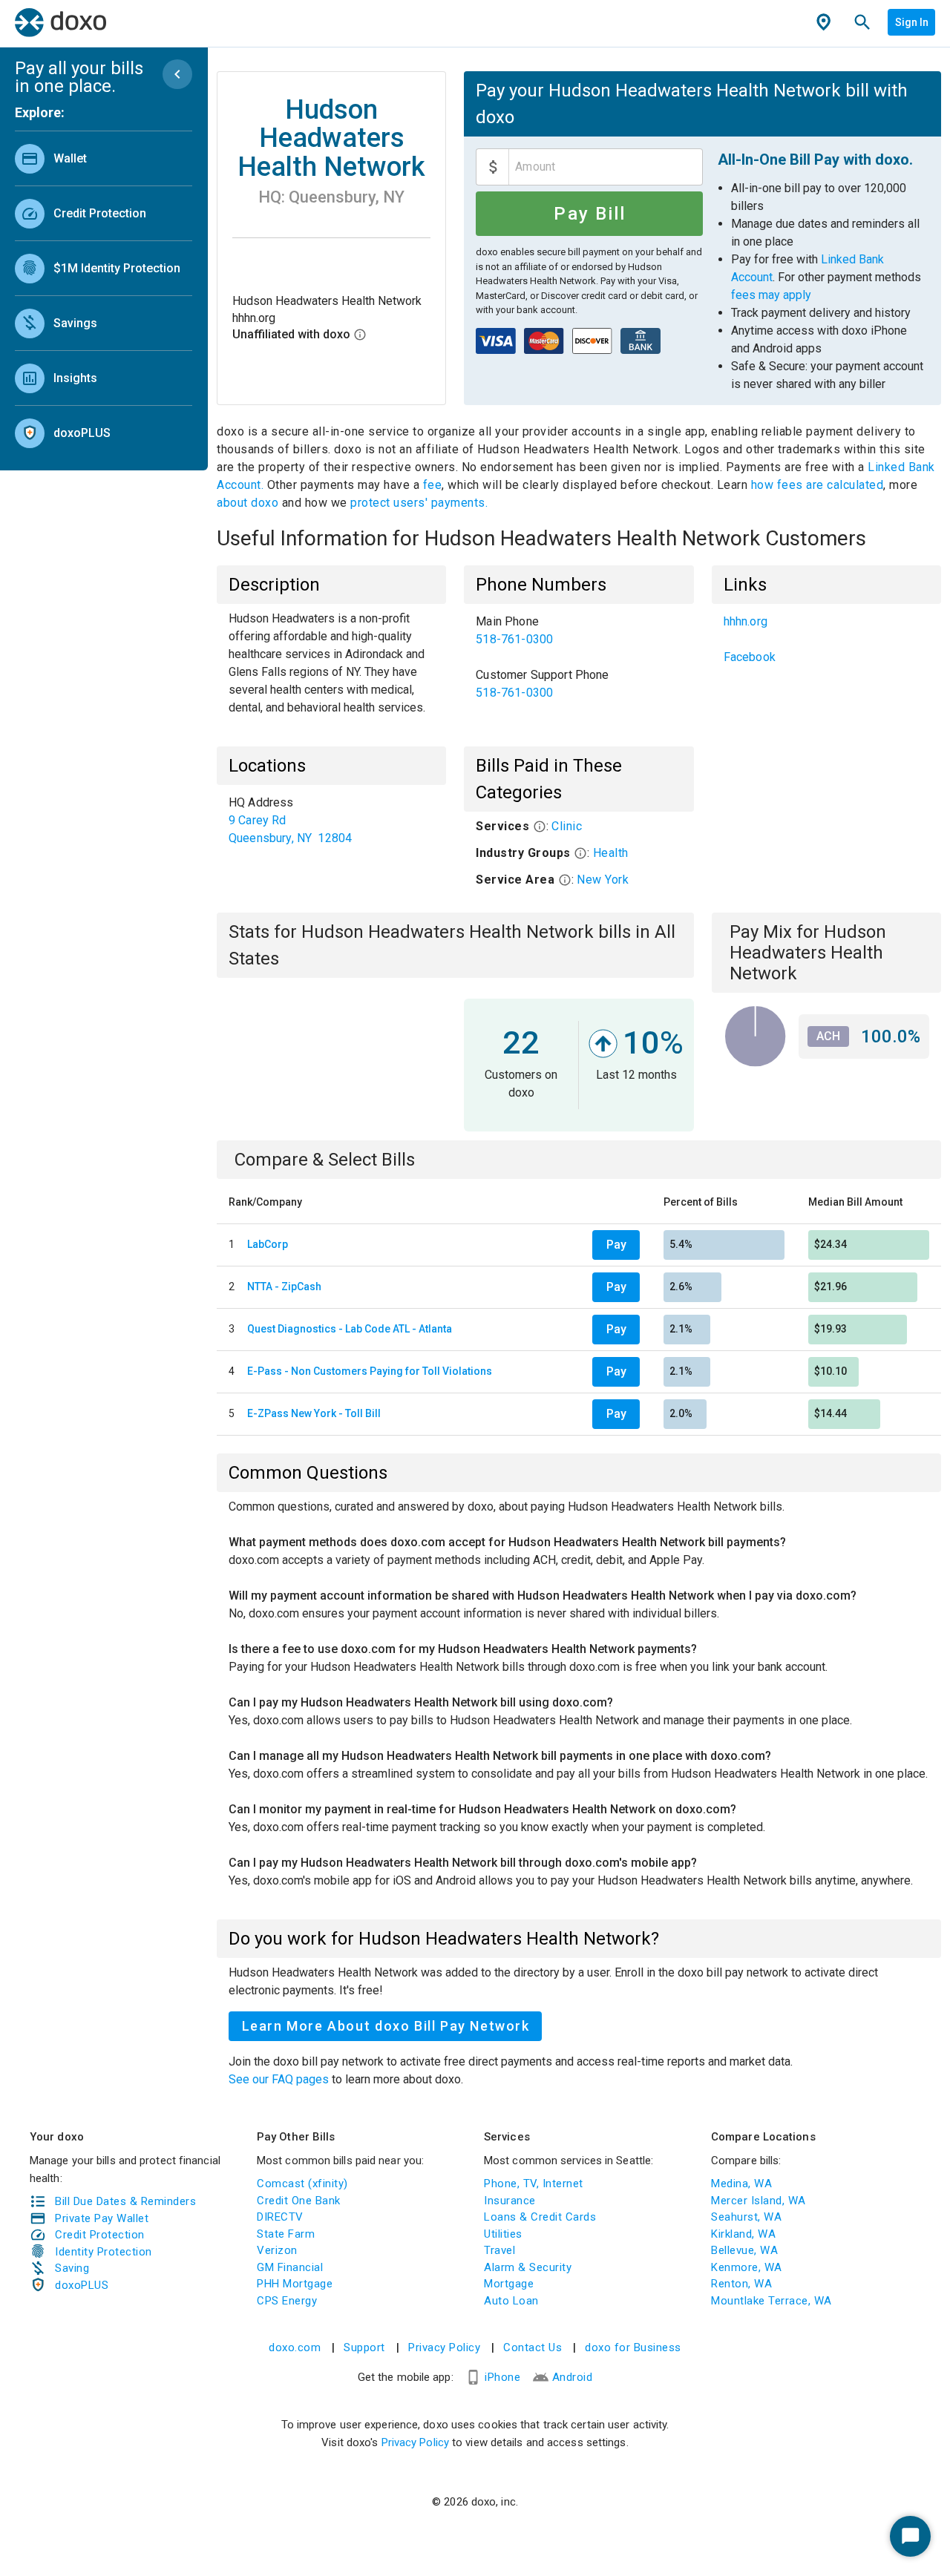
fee (433, 485)
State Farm (286, 2234)
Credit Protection (100, 2235)
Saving (72, 2268)
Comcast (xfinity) (302, 2184)
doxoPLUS (82, 2285)
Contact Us (533, 2347)
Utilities (503, 2234)
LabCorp (268, 1244)
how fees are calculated (818, 485)
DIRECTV (280, 2217)
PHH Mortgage (295, 2284)
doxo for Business (633, 2347)
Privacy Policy (444, 2347)
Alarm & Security (528, 2267)
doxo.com (295, 2347)
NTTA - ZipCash (284, 1287)
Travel (499, 2250)
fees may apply (771, 295)
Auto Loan (511, 2301)
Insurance (510, 2201)
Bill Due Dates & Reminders (125, 2201)
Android (573, 2377)
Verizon (277, 2250)
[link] (104, 158)
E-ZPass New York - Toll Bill (314, 1413)
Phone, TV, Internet (534, 2184)
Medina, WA (741, 2184)
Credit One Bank (299, 2201)
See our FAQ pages (280, 2079)
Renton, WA (741, 2284)
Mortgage (509, 2284)
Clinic (567, 826)
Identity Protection (104, 2252)
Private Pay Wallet (102, 2218)
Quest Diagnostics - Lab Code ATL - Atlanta (350, 1329)
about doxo (249, 503)
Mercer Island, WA (759, 2201)
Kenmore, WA (747, 2267)
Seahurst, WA (746, 2217)
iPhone (502, 2377)
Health (611, 853)
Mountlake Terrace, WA (772, 2301)
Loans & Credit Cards (540, 2217)
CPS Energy (287, 2301)
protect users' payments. (419, 503)
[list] (104, 292)
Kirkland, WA (743, 2234)
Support (364, 2347)
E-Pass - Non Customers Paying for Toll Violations (370, 1371)
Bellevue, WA (744, 2250)
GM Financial (290, 2267)
